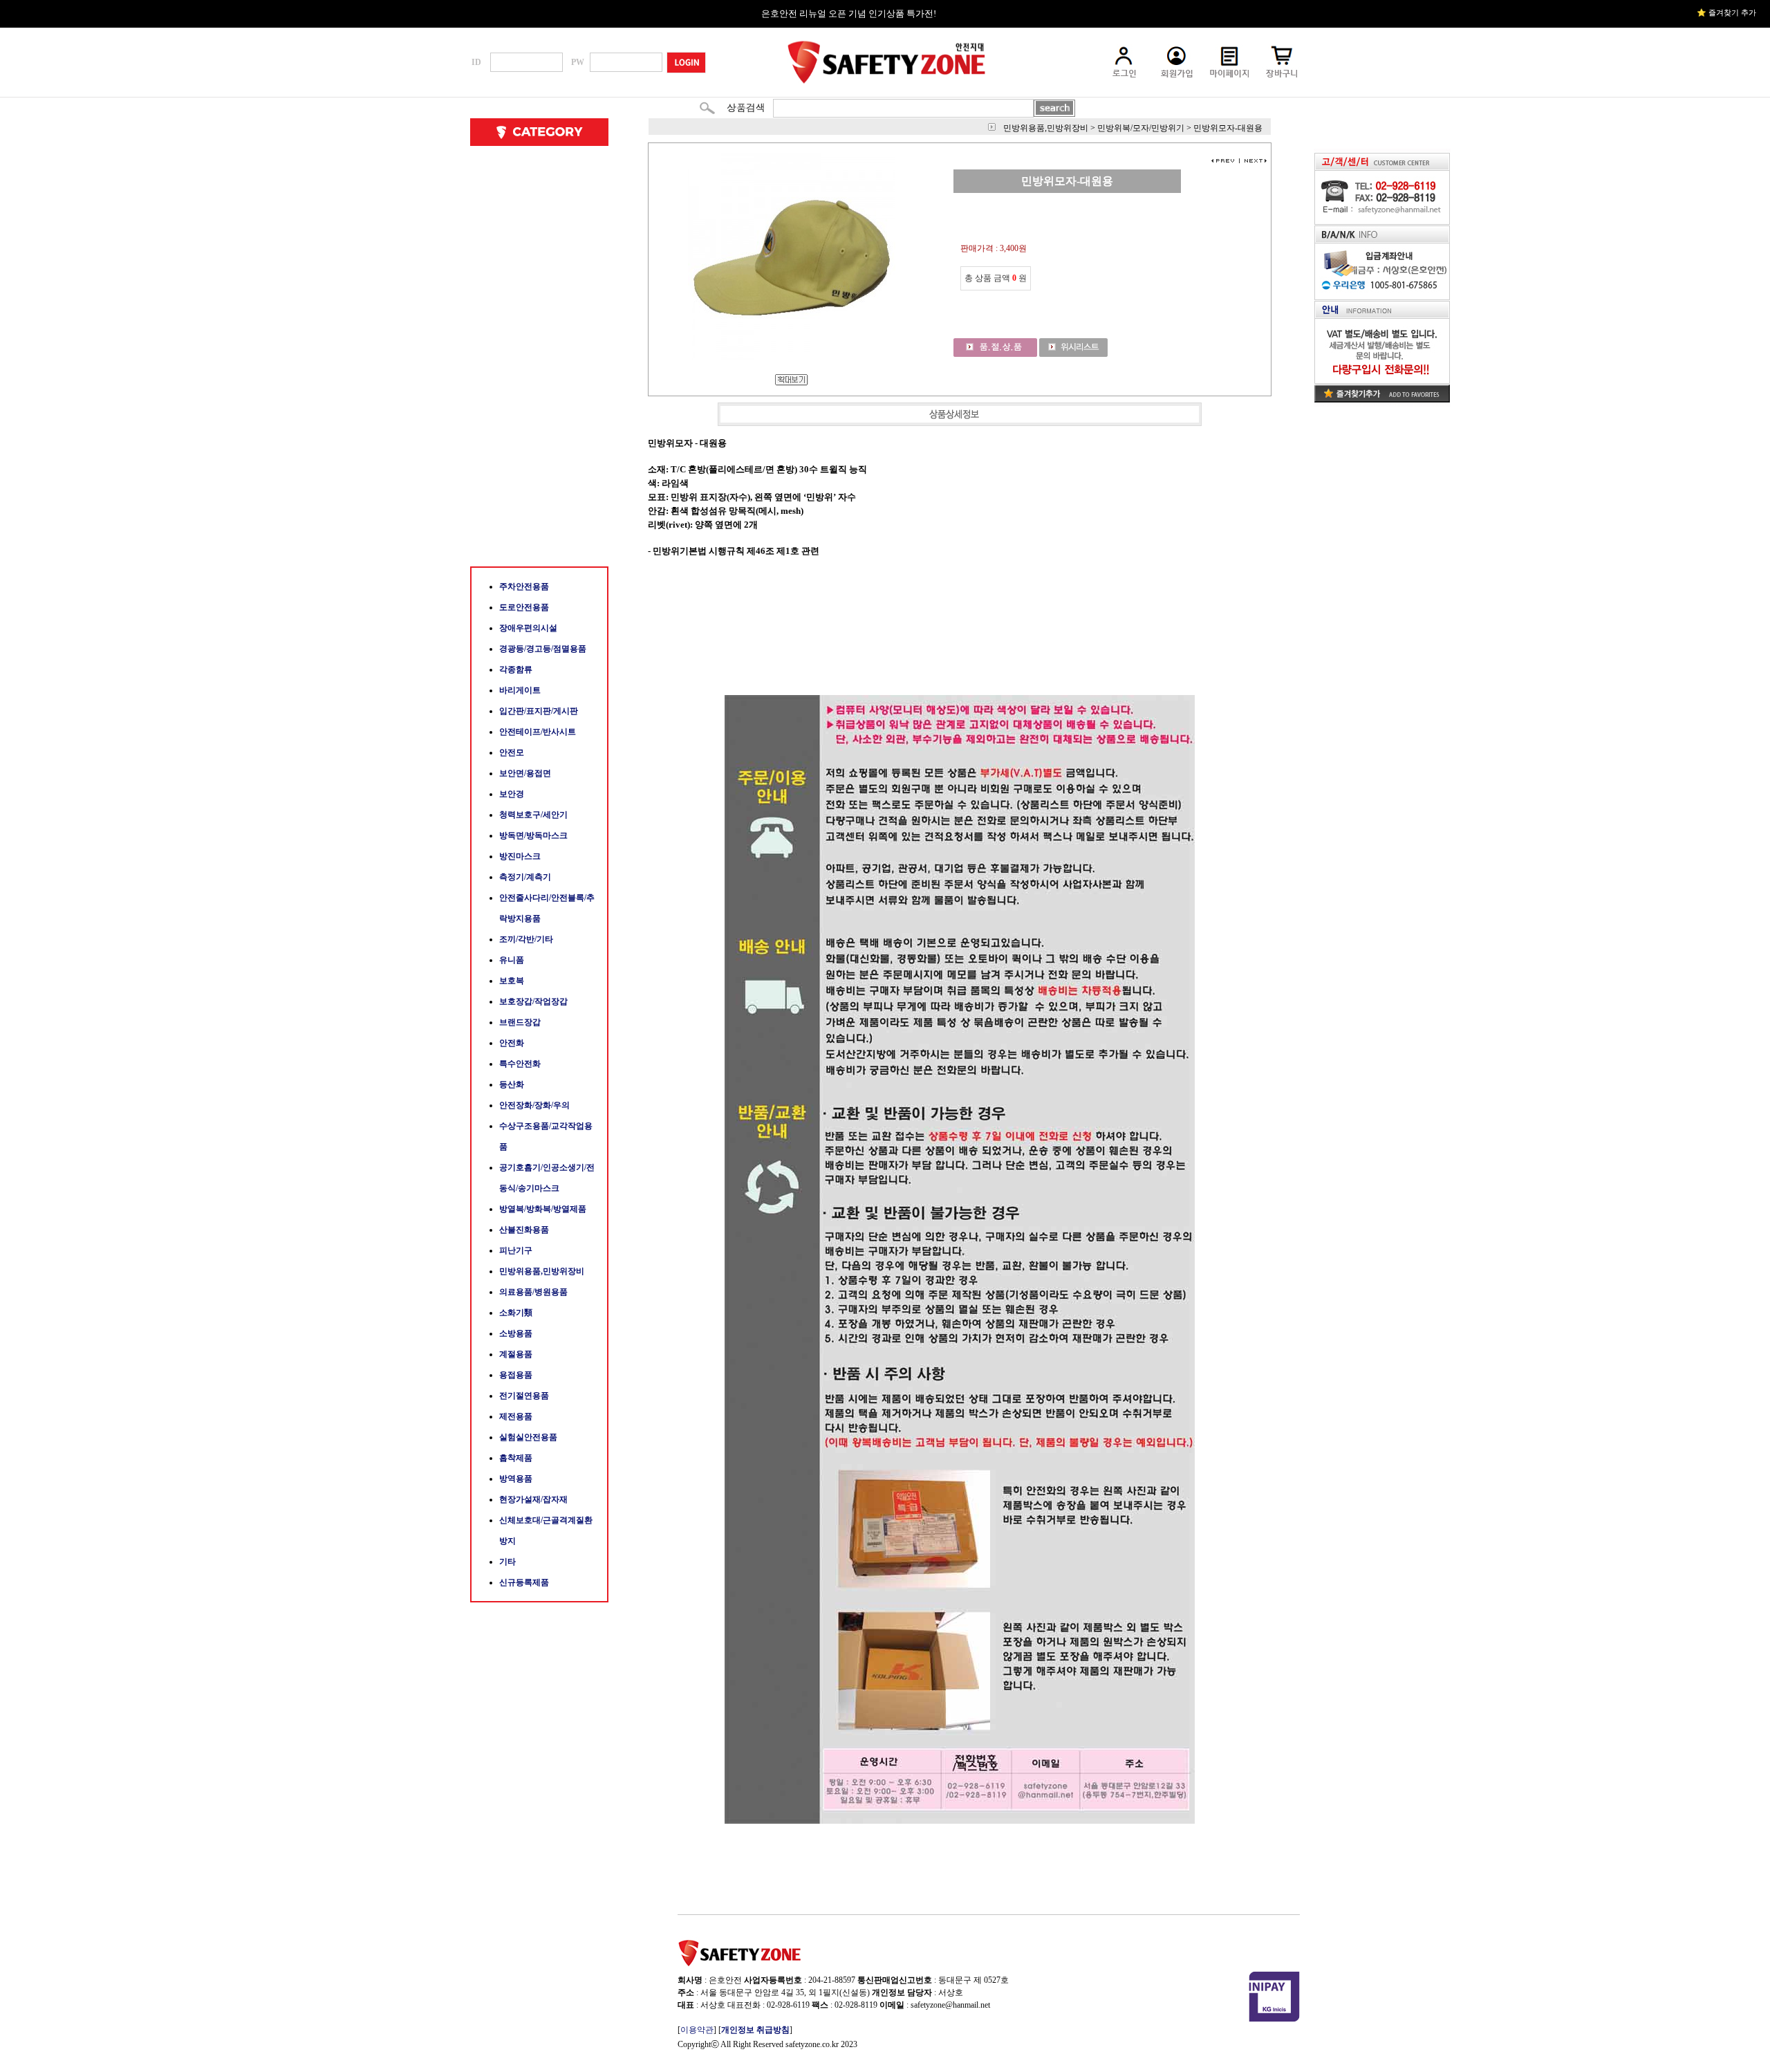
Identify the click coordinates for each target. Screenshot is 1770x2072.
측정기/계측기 (525, 877)
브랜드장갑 (520, 1022)
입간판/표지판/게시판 (539, 711)
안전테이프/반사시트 (538, 732)
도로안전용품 (524, 607)
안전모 (512, 752)
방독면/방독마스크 (533, 835)
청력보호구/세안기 (533, 815)
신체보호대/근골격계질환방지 (546, 1530)
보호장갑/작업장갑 (533, 1001)
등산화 (512, 1084)
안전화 (512, 1043)
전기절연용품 (524, 1396)
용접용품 (516, 1375)
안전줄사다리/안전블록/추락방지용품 (547, 908)
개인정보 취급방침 (755, 2030)
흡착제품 (516, 1458)
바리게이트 (520, 690)
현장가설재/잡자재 (533, 1499)
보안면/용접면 (525, 773)
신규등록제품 (524, 1582)
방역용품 (516, 1479)
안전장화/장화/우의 (534, 1105)
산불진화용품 (524, 1230)
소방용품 (516, 1333)
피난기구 (516, 1250)
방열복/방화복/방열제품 (543, 1209)
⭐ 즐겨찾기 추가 (1726, 12)
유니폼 (512, 960)
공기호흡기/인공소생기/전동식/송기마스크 (547, 1178)
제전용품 (516, 1416)
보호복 (512, 981)
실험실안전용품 (528, 1437)
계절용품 (516, 1354)
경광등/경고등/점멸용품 (543, 649)
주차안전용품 (524, 586)
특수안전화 (520, 1064)
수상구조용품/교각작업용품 (546, 1136)
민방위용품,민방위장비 (542, 1271)
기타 (507, 1562)
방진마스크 (520, 856)
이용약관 (697, 2030)
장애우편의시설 (528, 628)
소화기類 (516, 1313)
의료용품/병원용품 (533, 1292)
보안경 (512, 794)
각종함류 (516, 669)
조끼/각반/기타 (526, 939)
